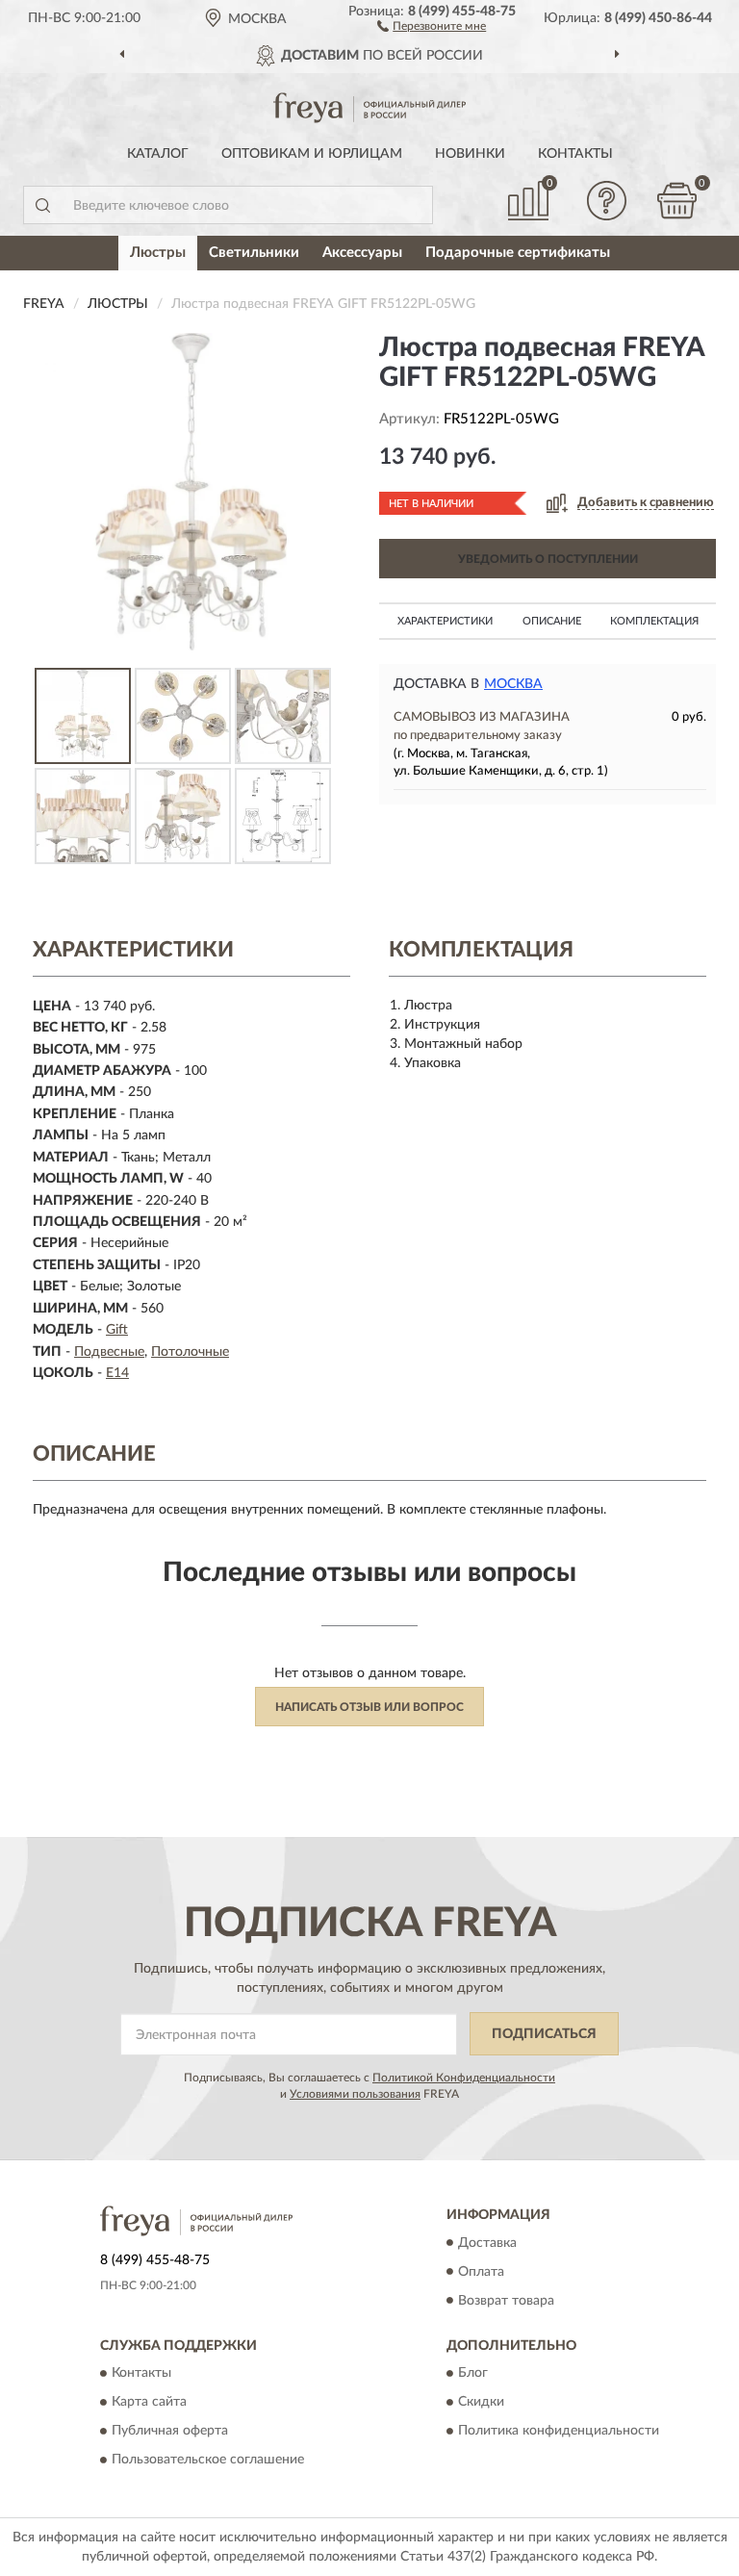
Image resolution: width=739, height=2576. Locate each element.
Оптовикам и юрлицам (312, 154)
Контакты (575, 154)
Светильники (254, 253)
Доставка (487, 2243)
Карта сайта (149, 2402)
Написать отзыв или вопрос (369, 1707)
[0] (677, 201)
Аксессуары (362, 253)
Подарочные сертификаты (518, 253)
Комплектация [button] (654, 621)
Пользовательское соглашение (208, 2460)
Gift (117, 1330)
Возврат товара (506, 2301)
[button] (432, 25)
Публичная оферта (170, 2431)
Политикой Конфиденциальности (464, 2078)
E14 (117, 1373)
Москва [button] (513, 684)
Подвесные (109, 1352)
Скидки (481, 2402)
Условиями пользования (355, 2094)
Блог (473, 2373)
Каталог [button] (158, 154)
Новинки (470, 154)
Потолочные (190, 1352)
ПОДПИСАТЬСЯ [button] (544, 2034)
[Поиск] (42, 205)
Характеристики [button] (445, 621)
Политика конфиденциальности (559, 2431)
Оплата (481, 2272)
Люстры (158, 253)
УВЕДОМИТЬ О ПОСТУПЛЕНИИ (548, 559)
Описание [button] (552, 621)
